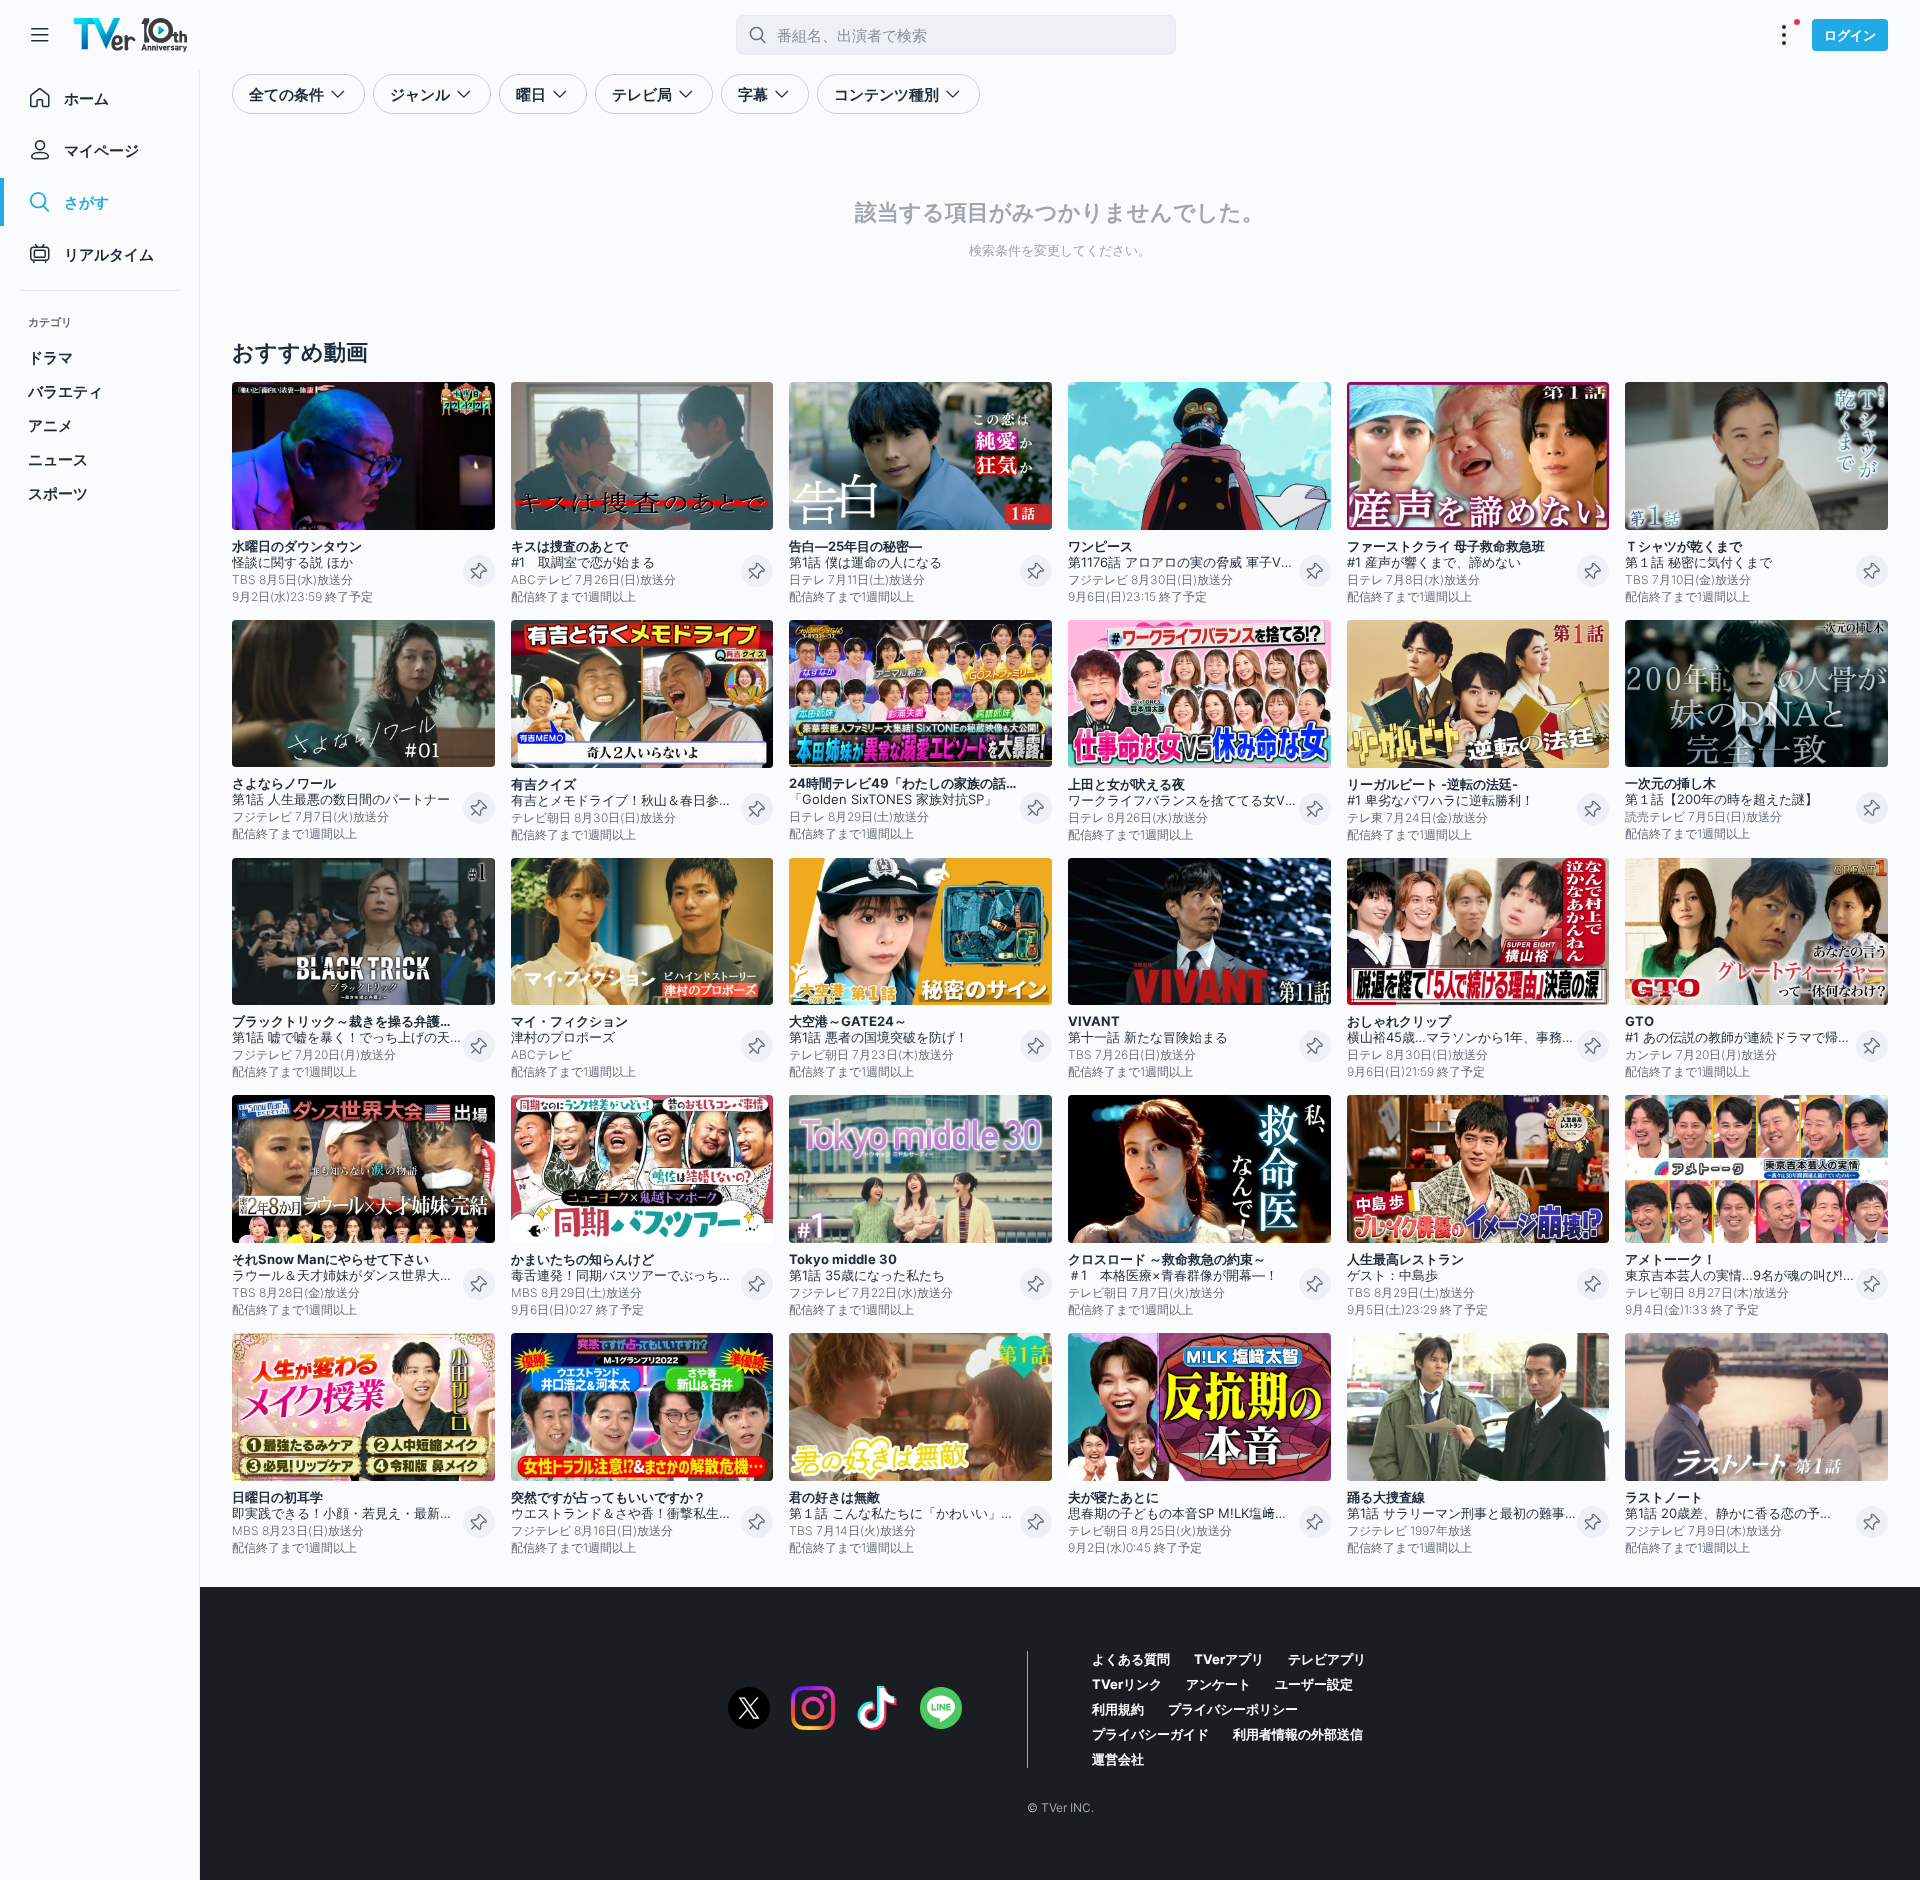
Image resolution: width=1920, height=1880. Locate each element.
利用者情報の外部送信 (1298, 1734)
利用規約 (1118, 1709)
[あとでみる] (479, 571)
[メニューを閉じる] (40, 35)
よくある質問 (1131, 1659)
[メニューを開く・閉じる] (1784, 35)
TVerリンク (1127, 1684)
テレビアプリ (1327, 1659)
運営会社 (1118, 1759)
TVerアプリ (1229, 1659)
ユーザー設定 (1314, 1684)
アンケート (1218, 1684)
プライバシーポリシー (1233, 1709)
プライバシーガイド (1150, 1734)
